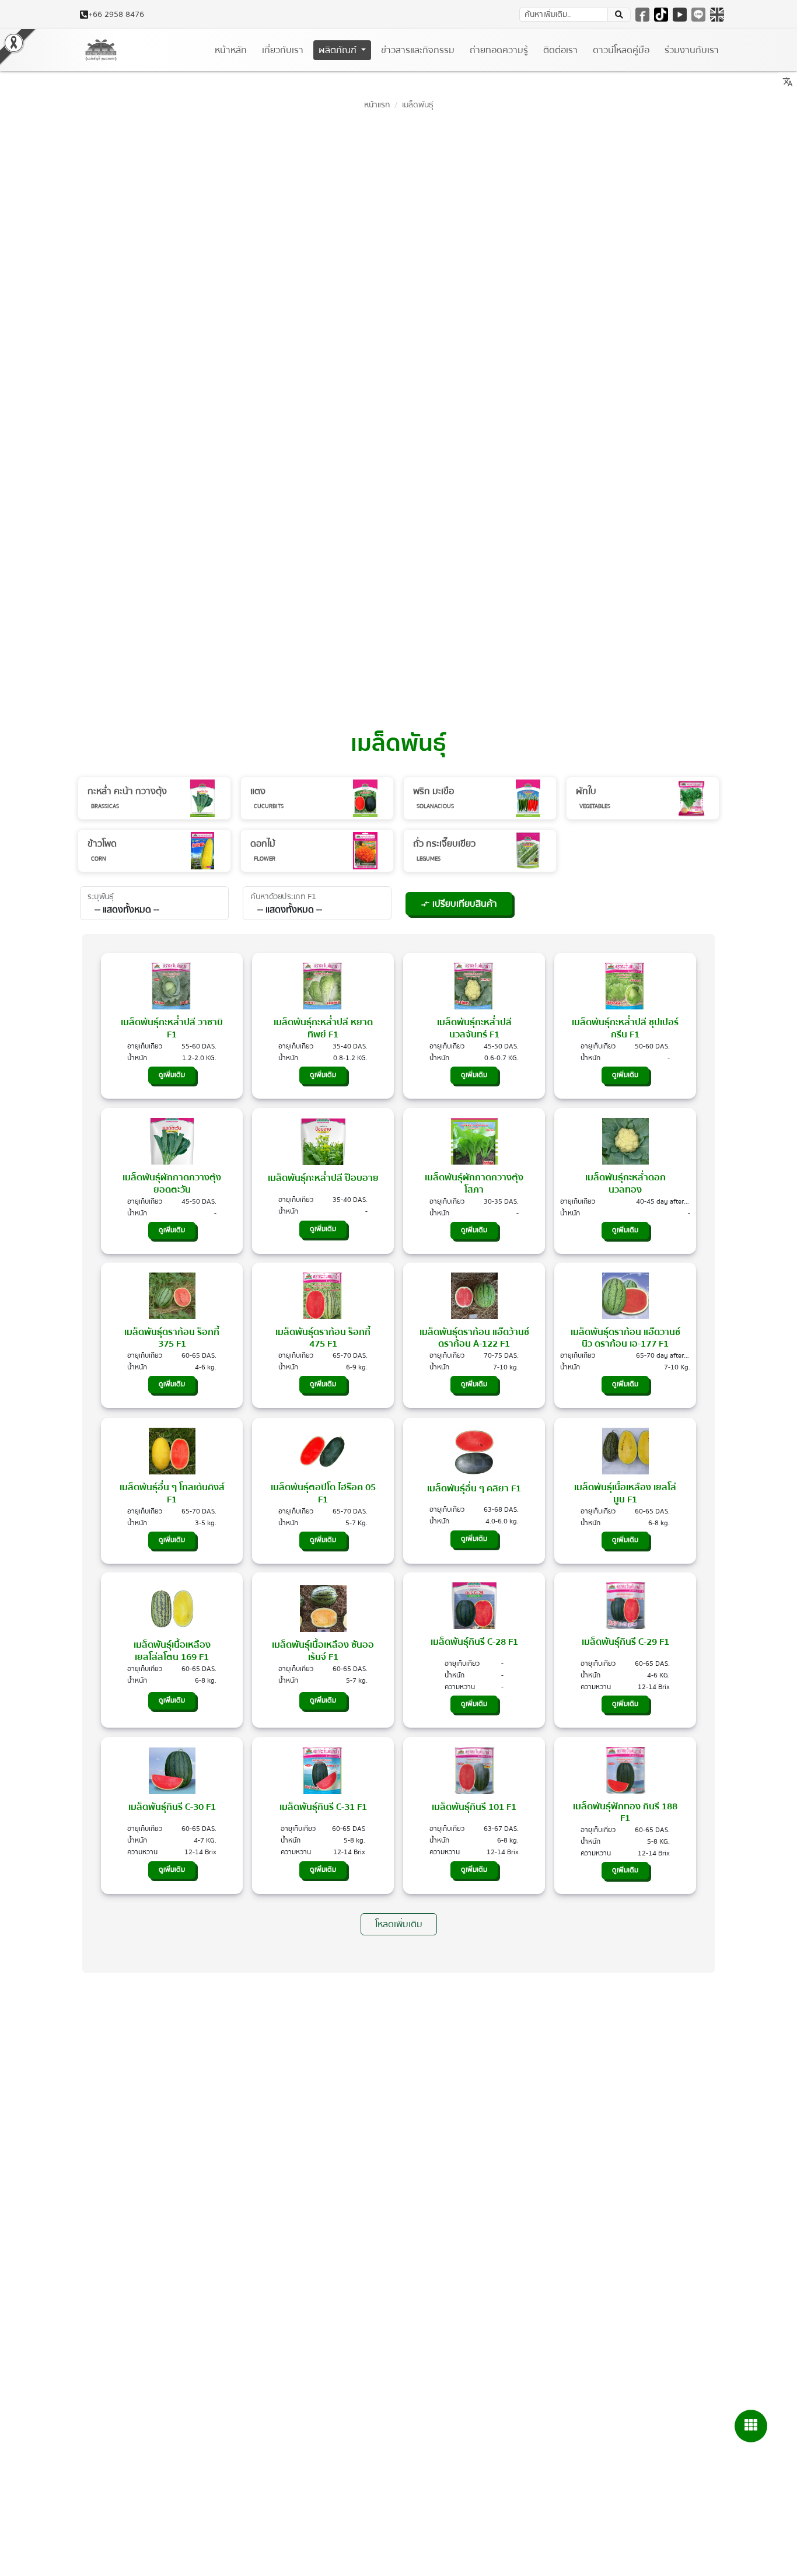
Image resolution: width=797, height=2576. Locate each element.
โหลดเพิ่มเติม (399, 1924)
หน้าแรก (377, 105)
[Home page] (101, 50)
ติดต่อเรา (560, 50)
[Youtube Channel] (680, 15)
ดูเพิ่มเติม (172, 1075)
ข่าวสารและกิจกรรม (418, 50)
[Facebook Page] (642, 15)
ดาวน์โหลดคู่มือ (621, 50)
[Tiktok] (661, 15)
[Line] (698, 15)
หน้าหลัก (231, 50)
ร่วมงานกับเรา (692, 50)
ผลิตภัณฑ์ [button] (339, 50)
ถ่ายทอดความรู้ (499, 50)
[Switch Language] (717, 15)
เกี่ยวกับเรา (283, 50)
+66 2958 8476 (116, 15)
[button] (619, 15)
